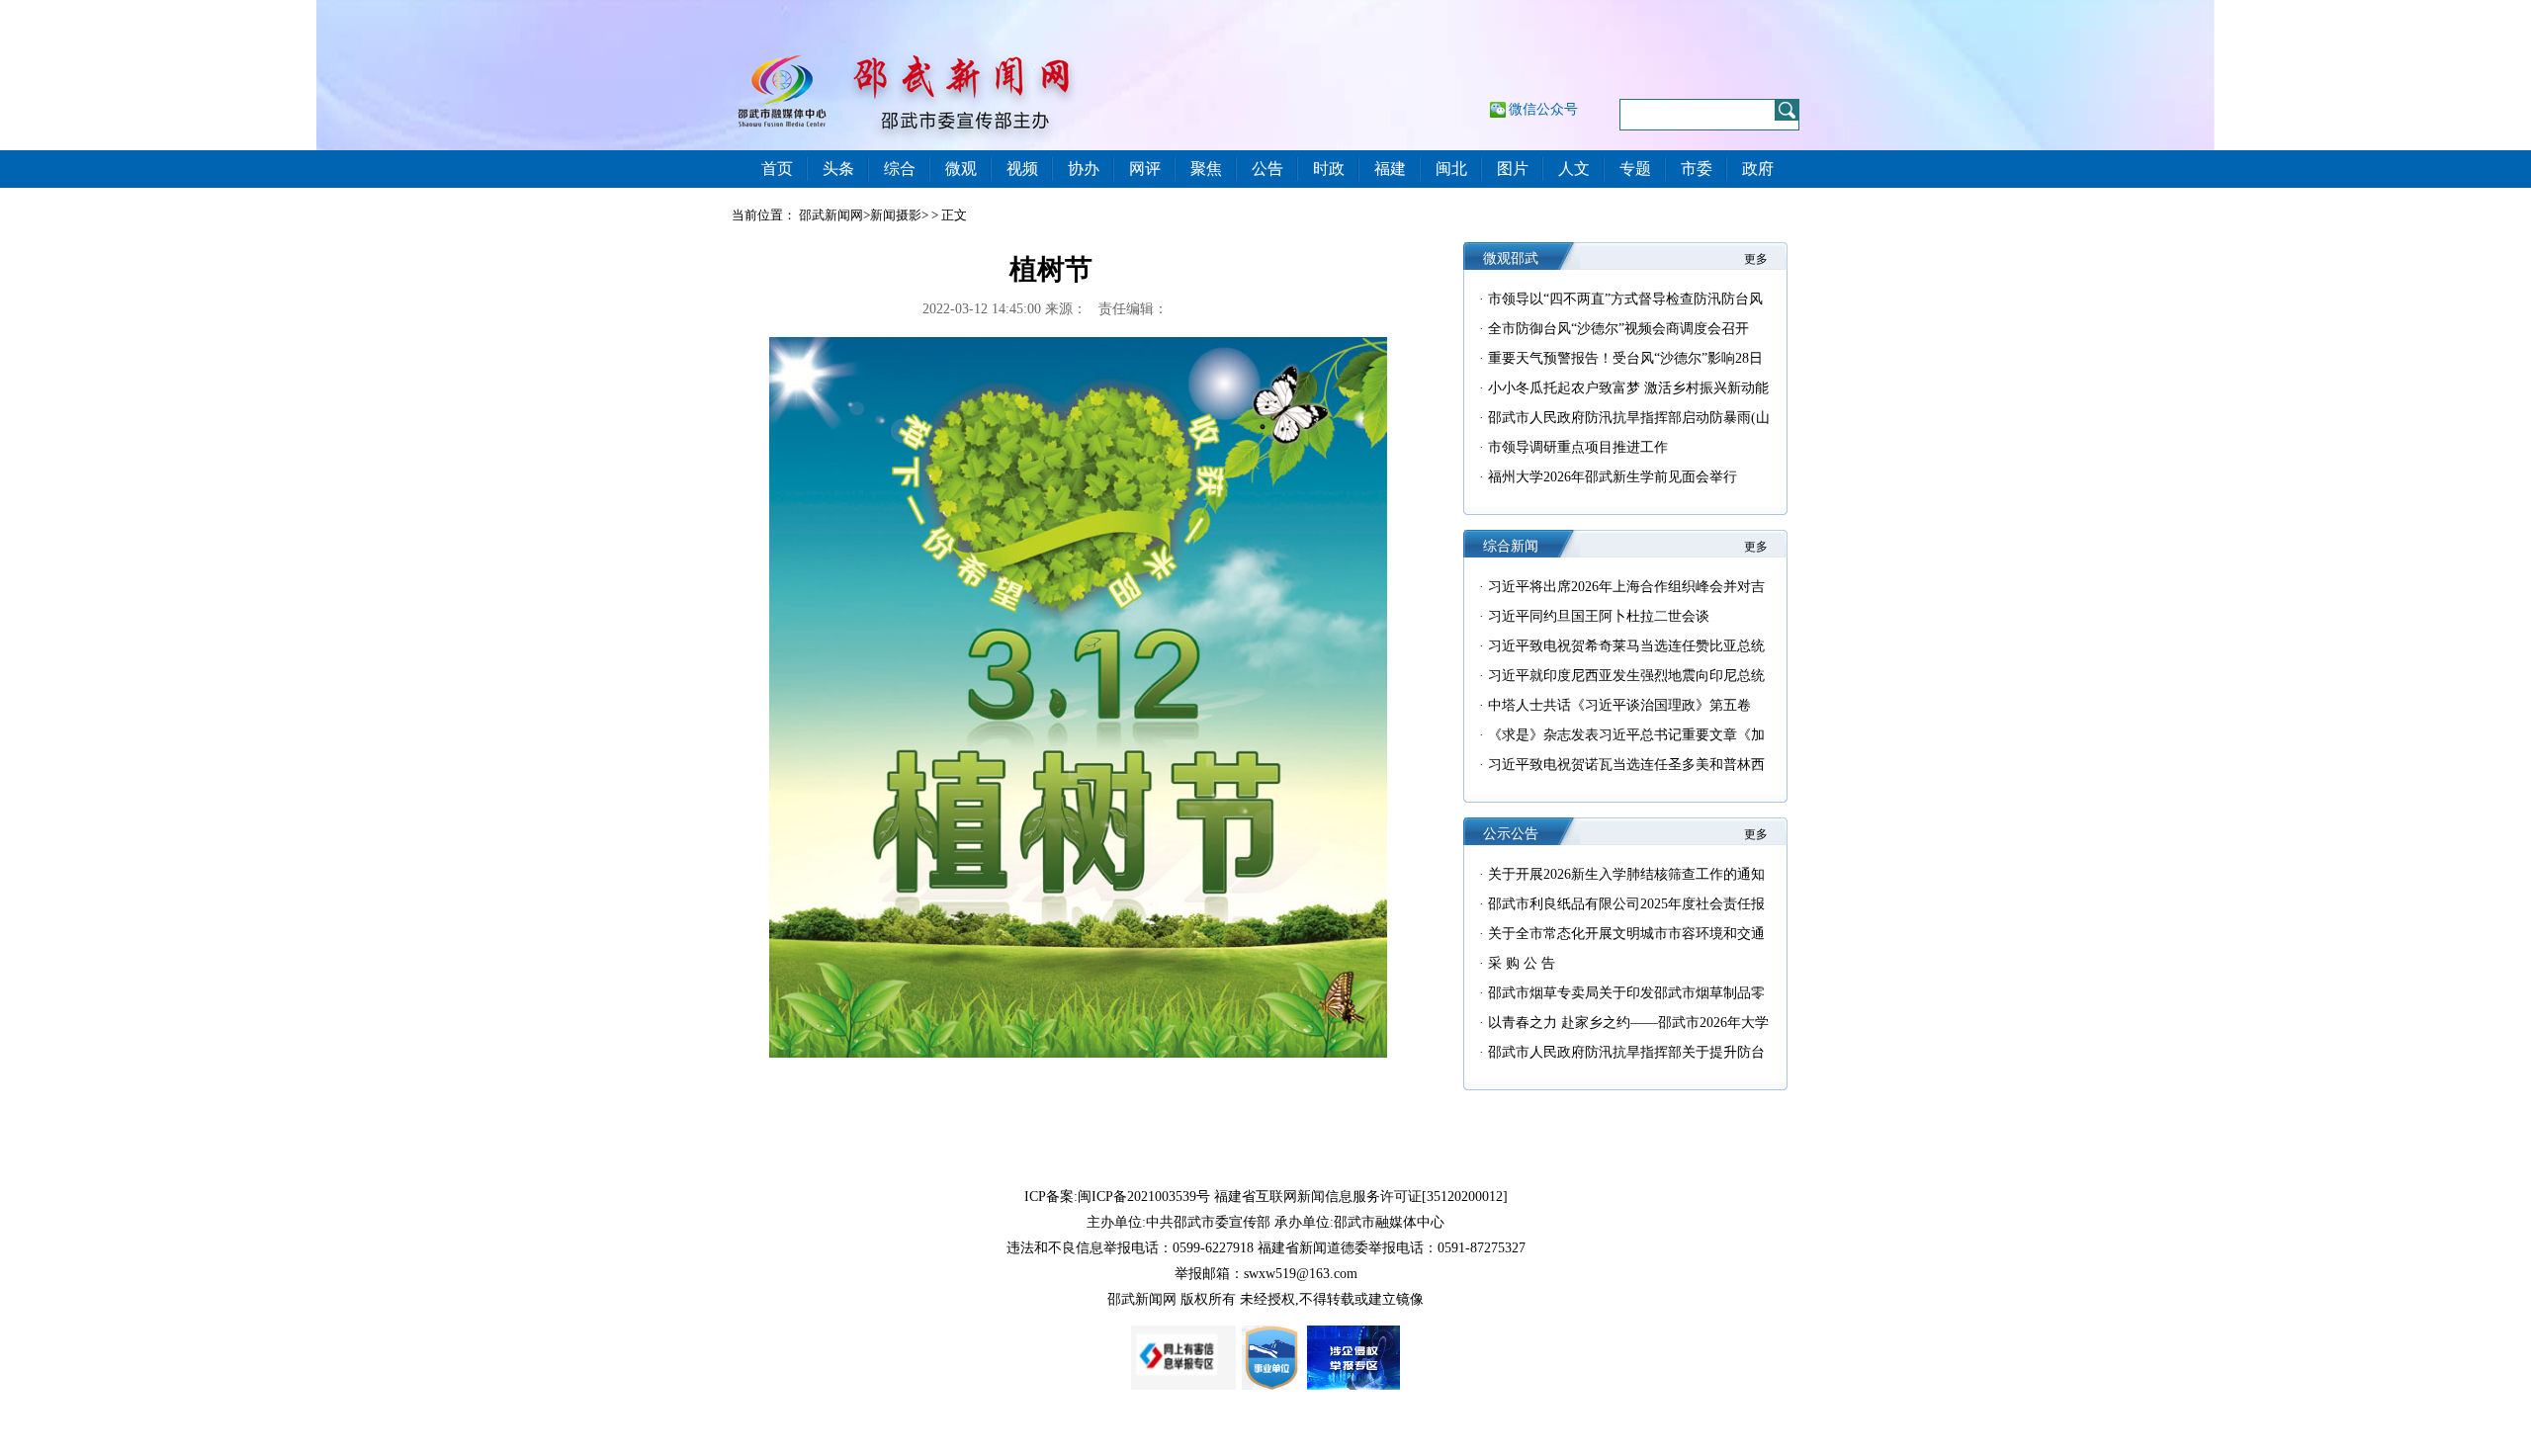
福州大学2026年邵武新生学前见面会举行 (1613, 477)
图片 (1513, 169)
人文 (1574, 169)
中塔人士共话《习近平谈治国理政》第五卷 (1619, 705)
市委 (1697, 169)
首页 (777, 169)
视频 (1022, 169)
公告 (1267, 169)
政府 (1758, 169)
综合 (900, 169)
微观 (961, 169)
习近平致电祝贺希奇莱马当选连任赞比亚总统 (1626, 646)
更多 (1756, 259)
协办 (1084, 169)
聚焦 (1206, 169)
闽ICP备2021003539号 (1144, 1197)
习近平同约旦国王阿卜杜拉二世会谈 (1599, 616)
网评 (1145, 169)
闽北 (1451, 169)
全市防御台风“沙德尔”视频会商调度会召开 (1618, 329)
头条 (838, 169)
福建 (1390, 169)
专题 (1635, 169)
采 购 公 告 (1522, 963)
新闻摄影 (896, 215)
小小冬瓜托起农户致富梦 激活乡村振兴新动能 (1628, 388)
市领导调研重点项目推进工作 (1578, 447)
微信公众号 (1543, 109)
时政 (1329, 169)
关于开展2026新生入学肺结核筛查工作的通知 (1626, 874)
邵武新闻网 (831, 215)
